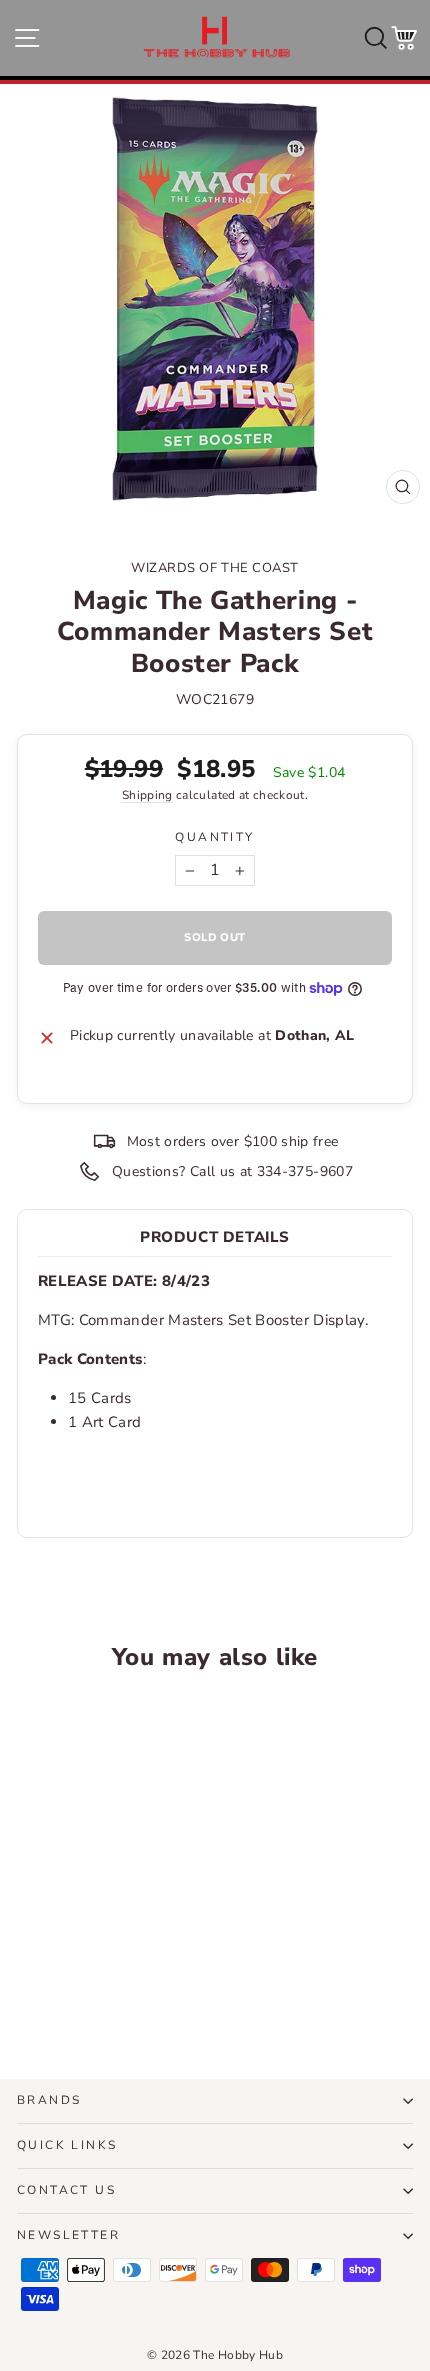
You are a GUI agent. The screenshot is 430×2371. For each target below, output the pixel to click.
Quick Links (67, 2145)
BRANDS (49, 2100)
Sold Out (92, 1990)
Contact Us (66, 2190)
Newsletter (68, 2235)
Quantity (214, 837)
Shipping (147, 795)
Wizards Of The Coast (214, 568)
